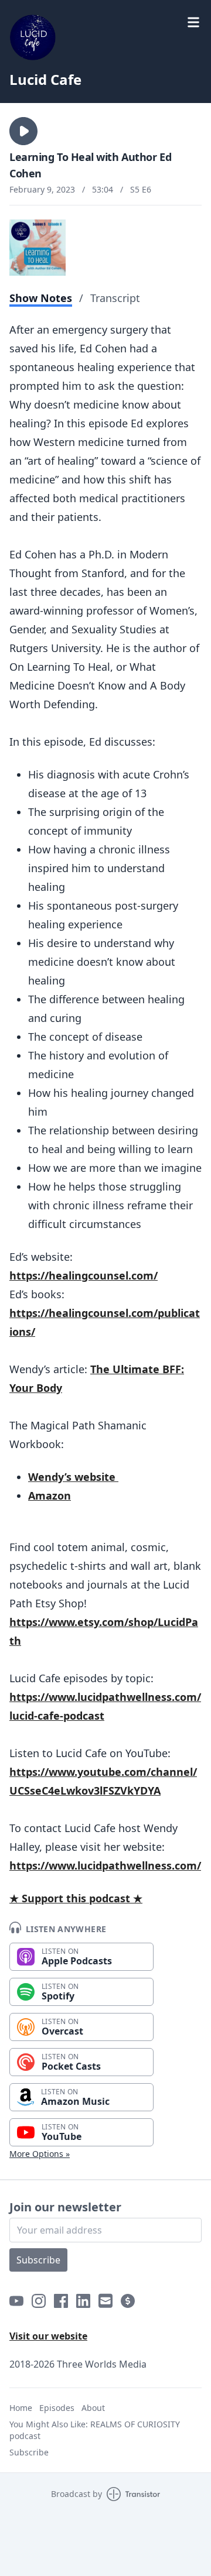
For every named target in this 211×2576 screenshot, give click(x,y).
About (93, 2408)
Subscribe (38, 2260)
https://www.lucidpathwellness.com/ (105, 1865)
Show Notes (41, 298)
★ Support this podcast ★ (76, 1898)
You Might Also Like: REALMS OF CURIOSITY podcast (95, 2430)
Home (21, 2408)
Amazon (50, 1495)
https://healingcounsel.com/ (84, 1275)
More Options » (40, 2154)
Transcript (115, 298)
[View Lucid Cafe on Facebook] (61, 2301)
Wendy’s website (73, 1477)
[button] (23, 131)
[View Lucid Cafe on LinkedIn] (83, 2301)
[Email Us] (105, 2301)
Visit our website (48, 2336)
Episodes (57, 2408)
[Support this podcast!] (128, 2301)
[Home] (105, 37)
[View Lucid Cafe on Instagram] (39, 2301)
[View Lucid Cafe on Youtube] (16, 2301)
